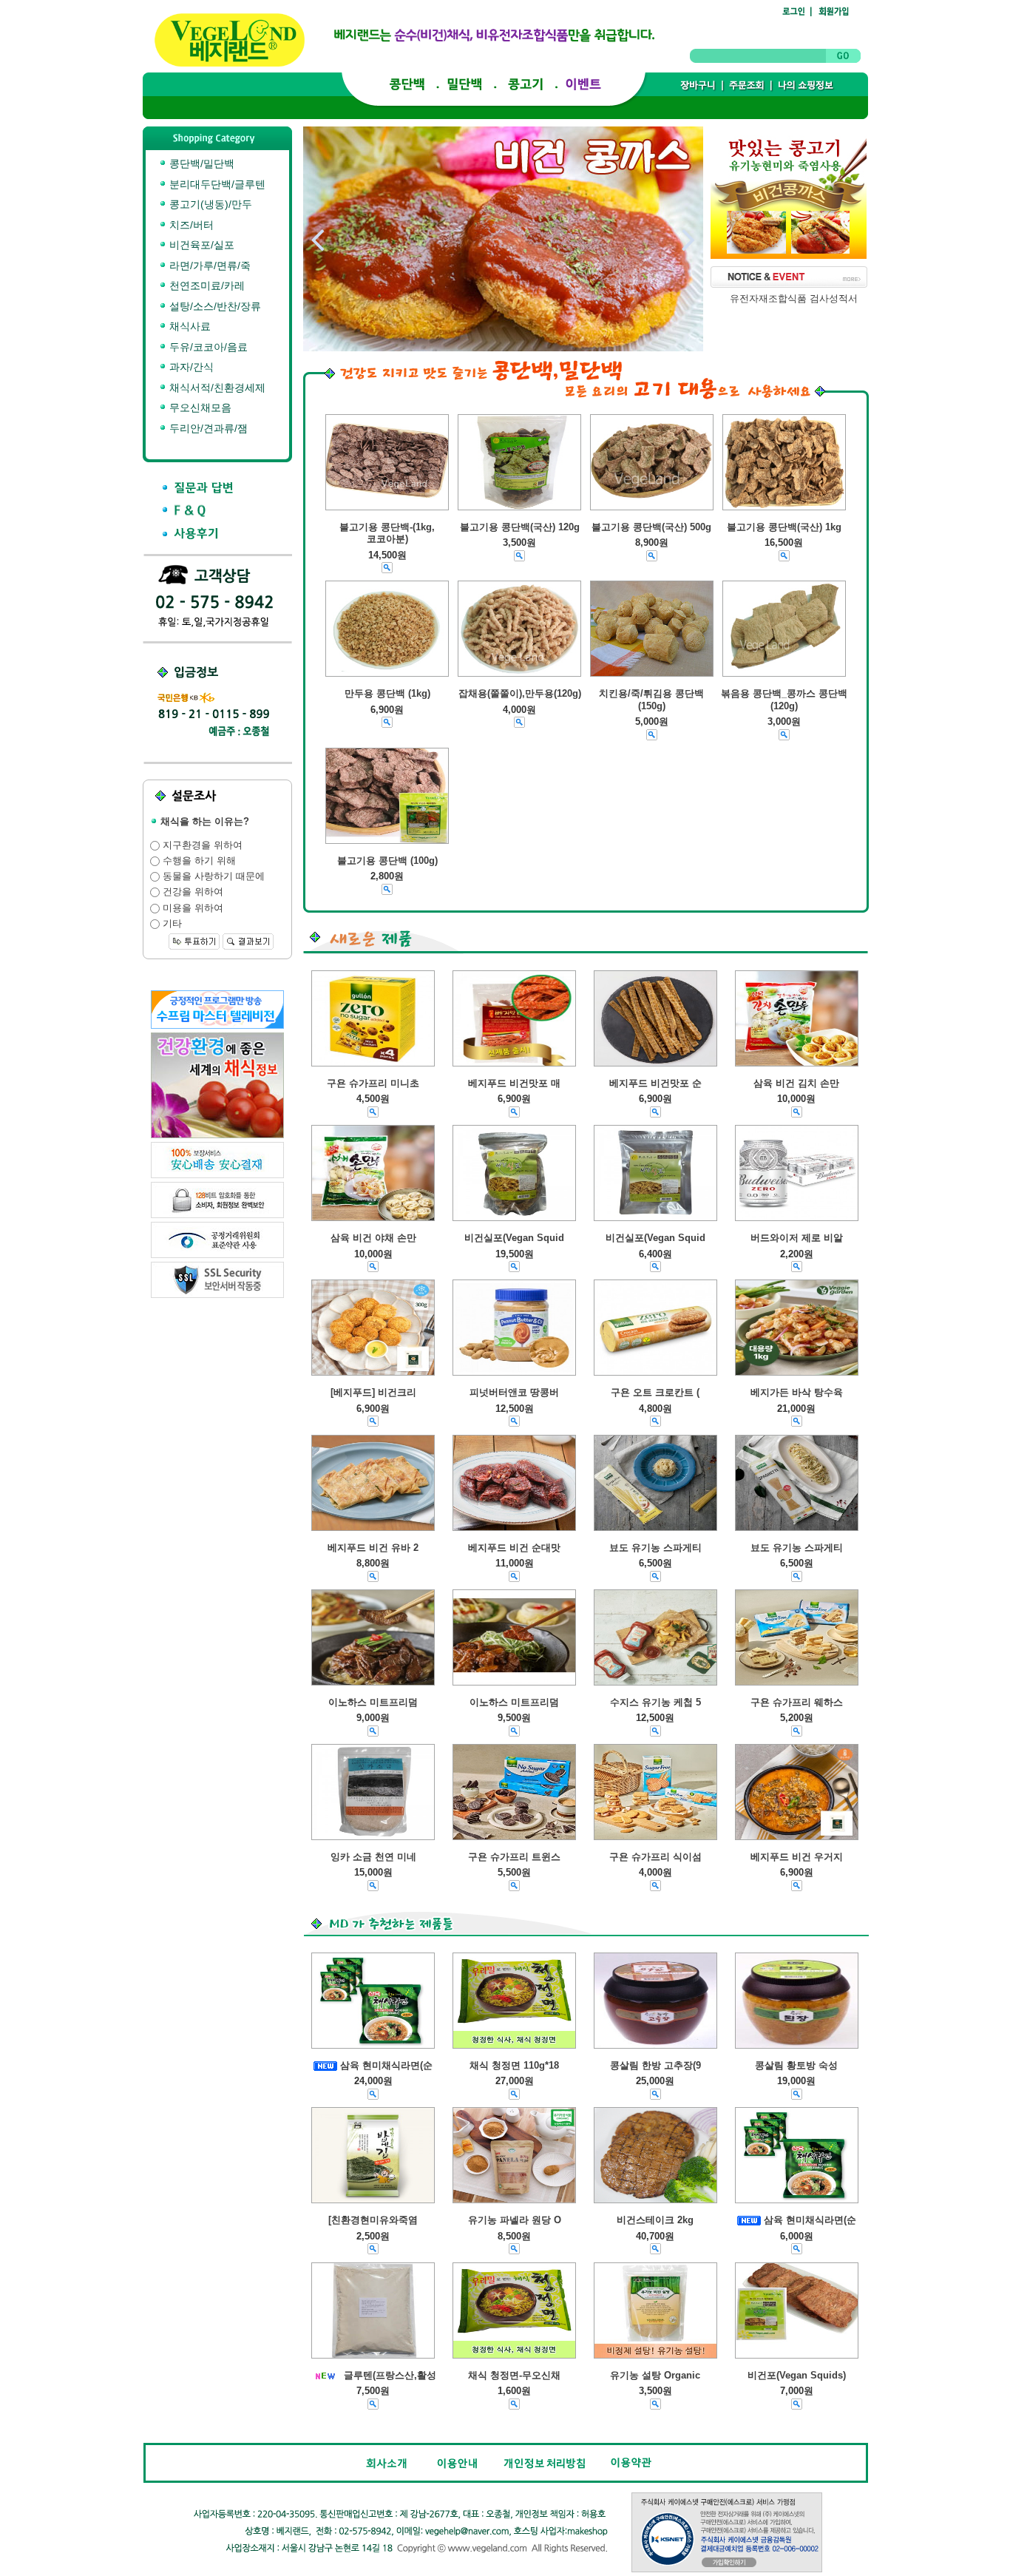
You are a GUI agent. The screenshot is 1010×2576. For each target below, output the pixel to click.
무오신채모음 (199, 408)
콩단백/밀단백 (200, 163)
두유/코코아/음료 (207, 347)
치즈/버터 (190, 225)
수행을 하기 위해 (198, 861)
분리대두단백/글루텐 (216, 184)
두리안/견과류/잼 (207, 428)
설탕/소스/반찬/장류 (214, 306)
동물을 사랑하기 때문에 (212, 876)
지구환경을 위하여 (201, 845)
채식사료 (189, 326)
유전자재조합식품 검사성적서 (794, 298)
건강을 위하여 (192, 892)
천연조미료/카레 (206, 285)
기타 (171, 923)
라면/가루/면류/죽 (209, 266)
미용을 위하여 (192, 908)
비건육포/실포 (200, 245)
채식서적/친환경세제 (216, 388)
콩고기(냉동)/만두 (209, 204)
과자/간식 (190, 367)
